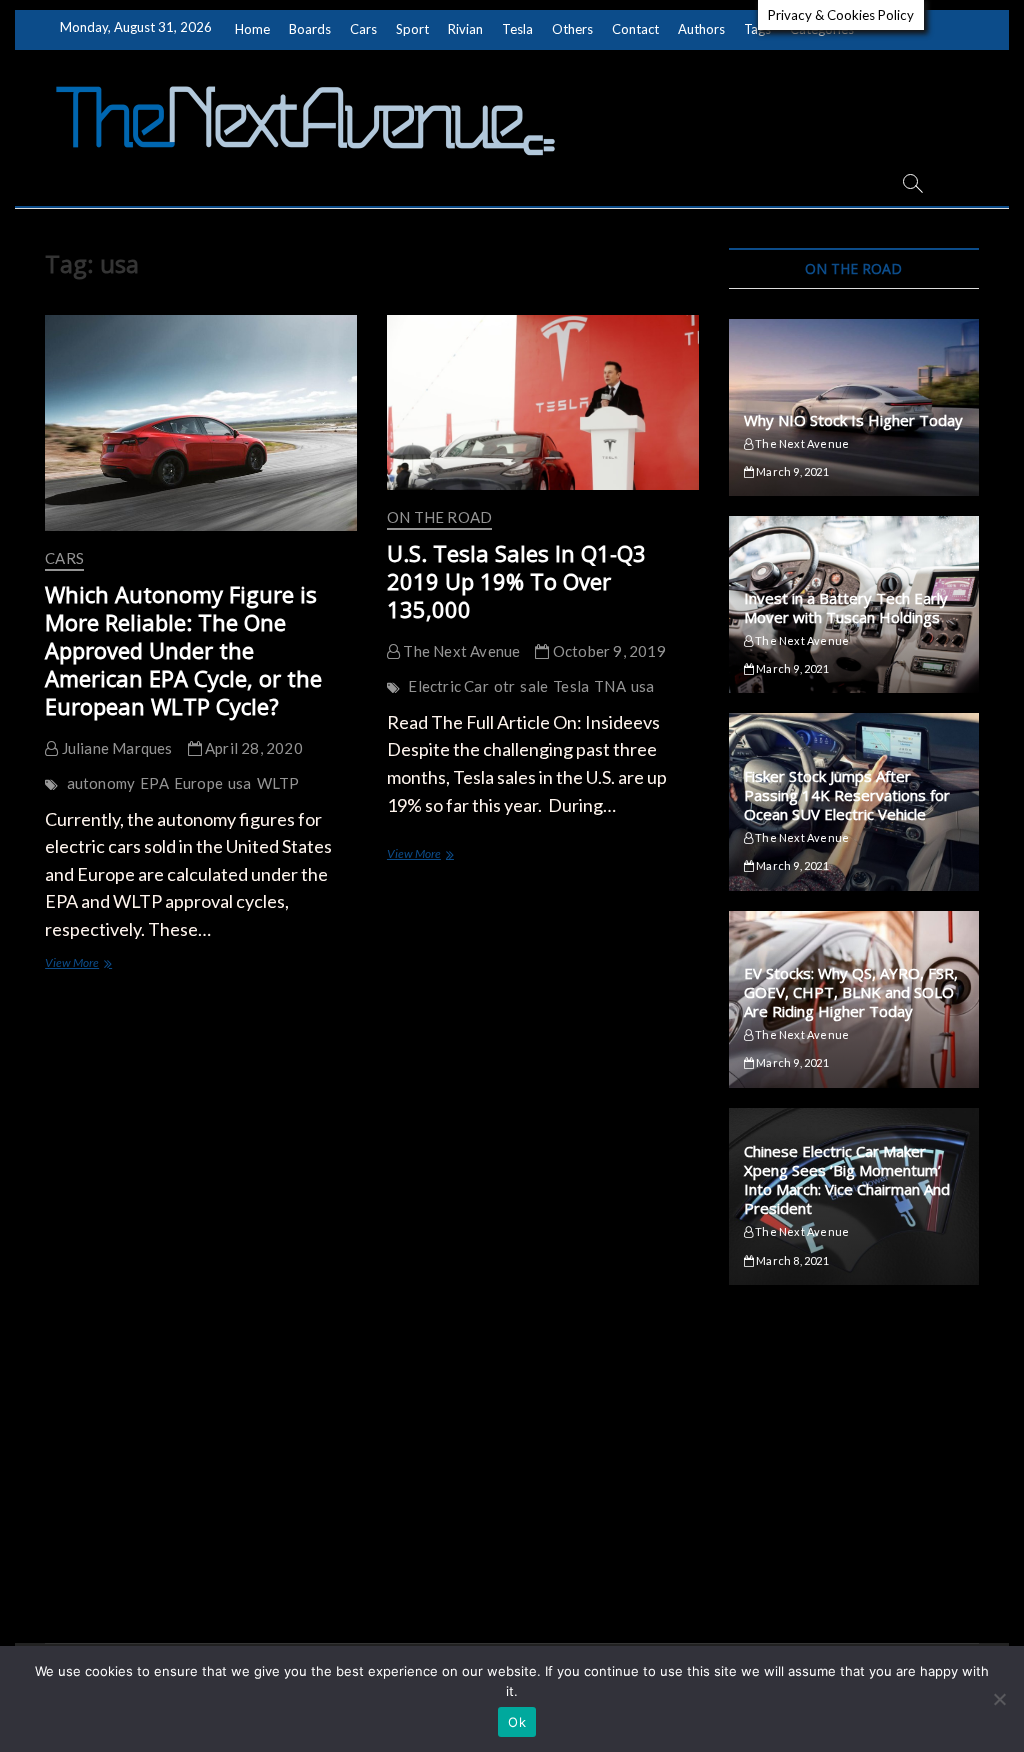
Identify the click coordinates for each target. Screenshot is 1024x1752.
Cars (363, 29)
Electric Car (448, 686)
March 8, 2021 (791, 1260)
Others (572, 29)
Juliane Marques (115, 748)
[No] (999, 1699)
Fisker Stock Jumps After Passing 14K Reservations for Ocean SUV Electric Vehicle (847, 795)
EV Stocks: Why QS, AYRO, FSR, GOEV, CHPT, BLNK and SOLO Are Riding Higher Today (851, 992)
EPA (154, 783)
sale (534, 686)
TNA (610, 686)
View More (96, 964)
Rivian (465, 29)
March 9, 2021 (791, 471)
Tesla (517, 29)
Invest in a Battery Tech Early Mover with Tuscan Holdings (846, 607)
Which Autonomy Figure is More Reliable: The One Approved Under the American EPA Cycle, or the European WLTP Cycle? (183, 650)
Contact (635, 29)
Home (252, 29)
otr (505, 686)
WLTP (278, 783)
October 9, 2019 (607, 651)
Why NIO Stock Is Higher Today (853, 420)
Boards (310, 29)
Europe (198, 783)
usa (240, 783)
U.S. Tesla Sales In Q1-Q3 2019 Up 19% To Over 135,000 (516, 581)
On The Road (439, 517)
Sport (412, 29)
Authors (701, 29)
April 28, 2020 (252, 748)
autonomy (101, 783)
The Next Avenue (460, 651)
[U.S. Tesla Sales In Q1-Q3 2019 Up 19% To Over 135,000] (543, 402)
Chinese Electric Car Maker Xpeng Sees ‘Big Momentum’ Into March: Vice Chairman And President (847, 1179)
